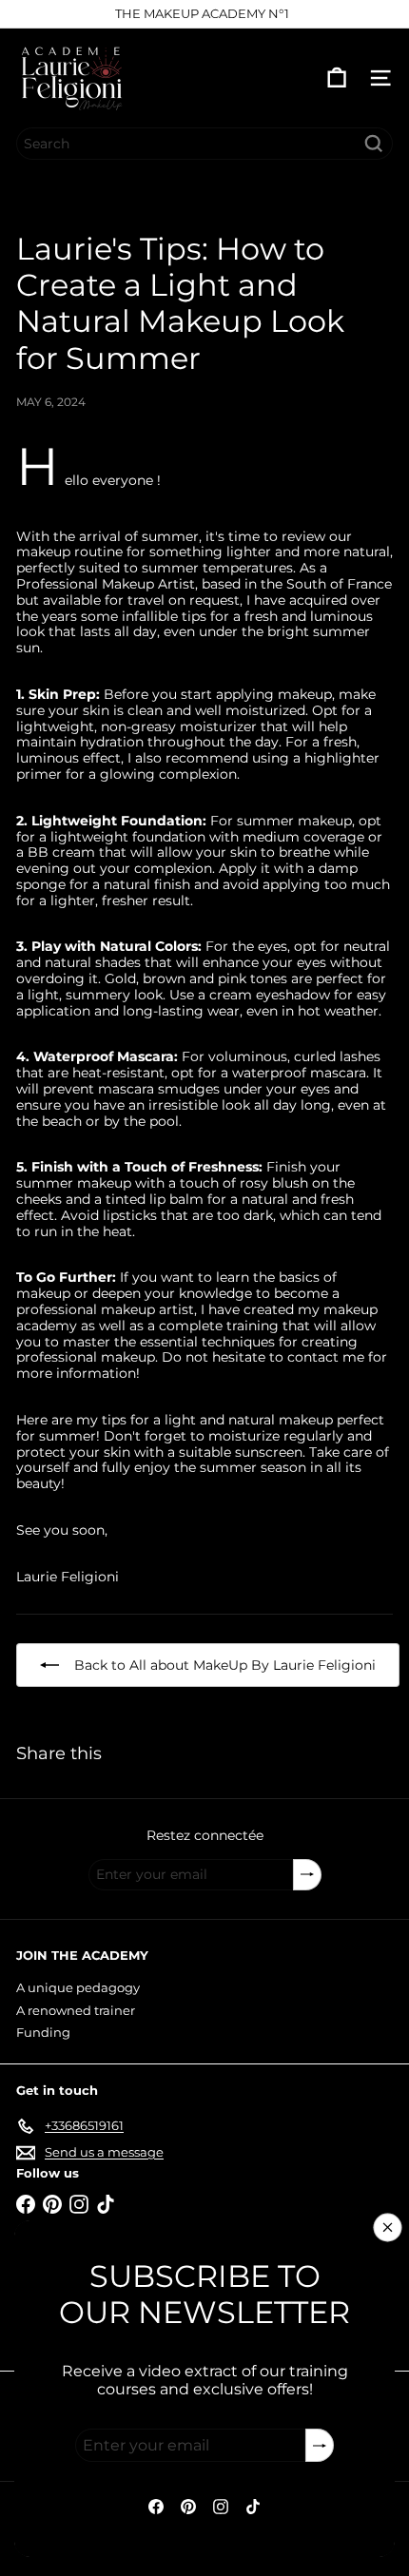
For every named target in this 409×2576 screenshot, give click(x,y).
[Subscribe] (320, 2445)
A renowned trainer (76, 2010)
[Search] (374, 144)
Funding (43, 2032)
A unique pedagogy (78, 1987)
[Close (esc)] (388, 2228)
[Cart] (337, 78)
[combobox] (204, 144)
